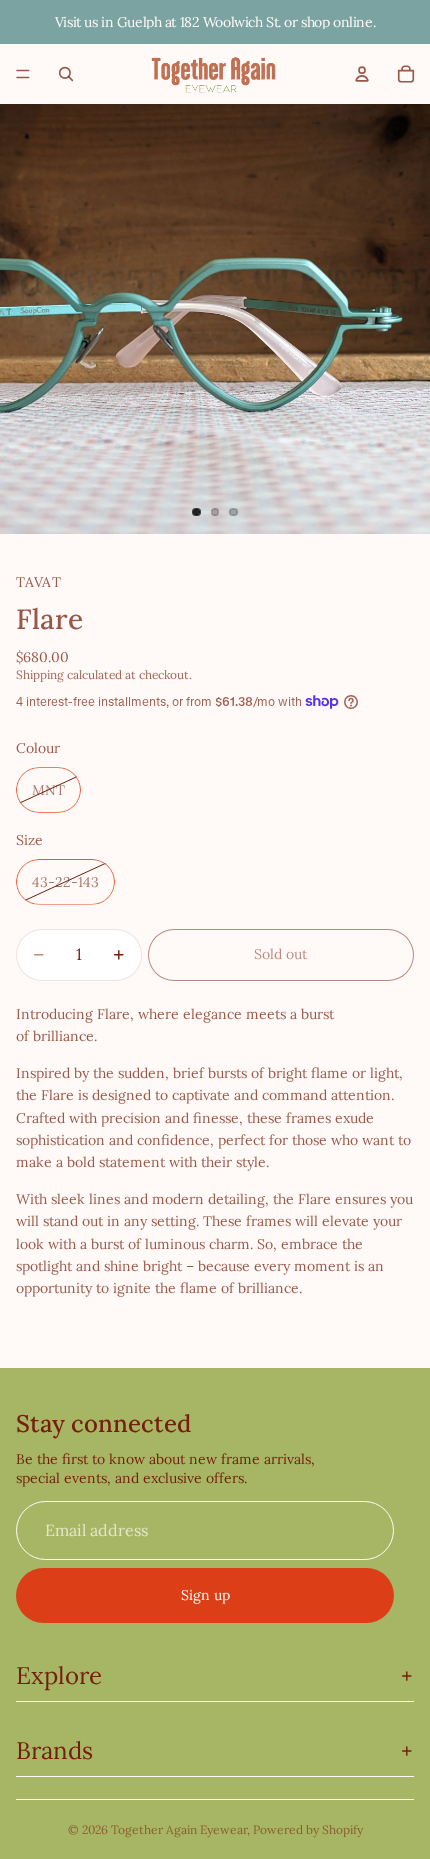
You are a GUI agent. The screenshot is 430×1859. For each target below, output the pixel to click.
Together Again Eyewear (179, 1829)
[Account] (362, 74)
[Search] (66, 74)
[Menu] (23, 74)
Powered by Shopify (308, 1829)
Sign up (205, 1595)
